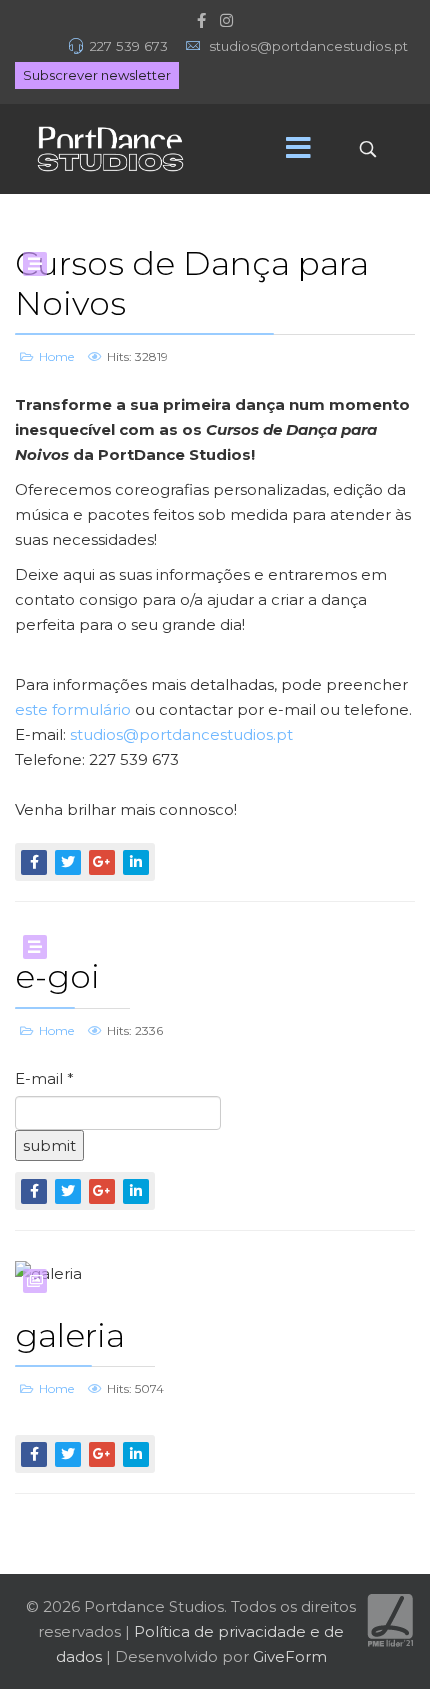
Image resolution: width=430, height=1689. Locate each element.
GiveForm (290, 1656)
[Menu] (298, 149)
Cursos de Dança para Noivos (192, 283)
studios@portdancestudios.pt (181, 734)
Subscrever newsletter (97, 75)
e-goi (57, 976)
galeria (70, 1335)
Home (56, 356)
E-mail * (44, 1078)
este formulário (73, 709)
